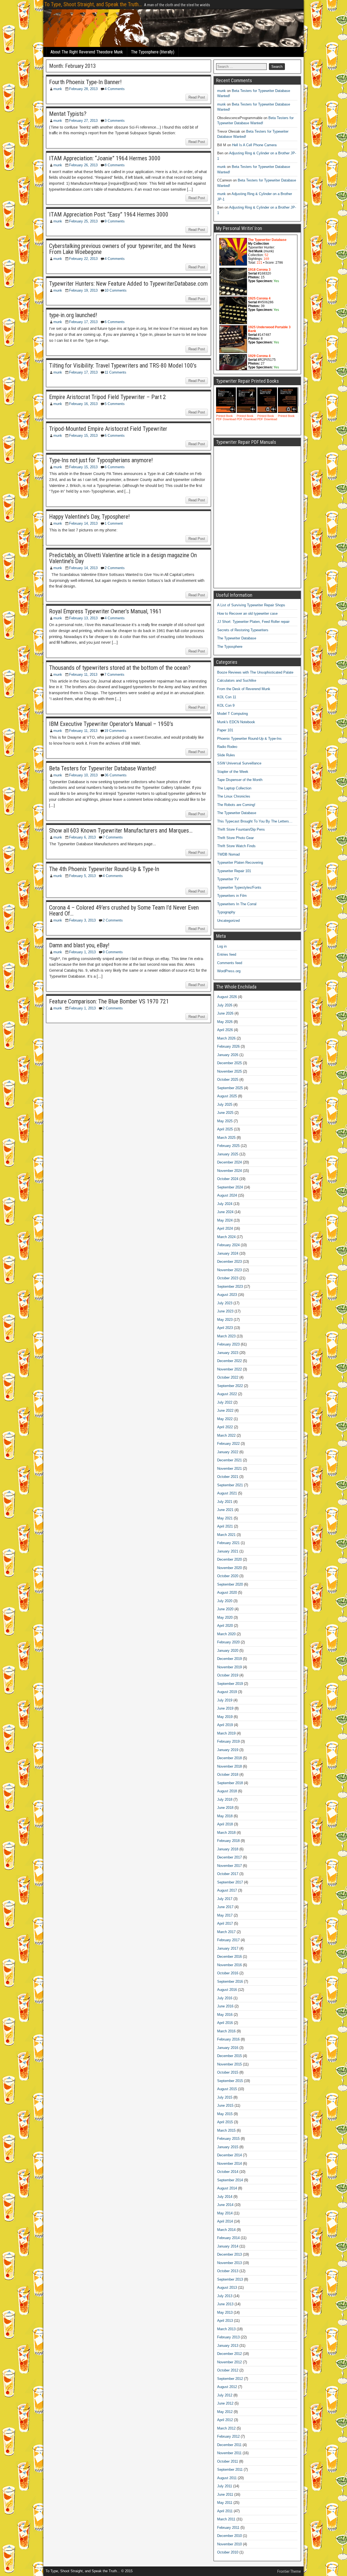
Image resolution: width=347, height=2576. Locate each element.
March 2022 (226, 1435)
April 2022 (225, 1427)
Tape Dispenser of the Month (240, 780)
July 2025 (225, 1104)
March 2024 (226, 1237)
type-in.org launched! (73, 315)
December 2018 (229, 1758)
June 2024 (225, 1212)
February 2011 (228, 2528)
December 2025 (229, 1063)
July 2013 (225, 2296)
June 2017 (225, 1907)
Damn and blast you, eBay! (79, 945)
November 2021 (229, 1469)
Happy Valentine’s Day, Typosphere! (89, 517)
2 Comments (115, 568)
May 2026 (225, 1022)
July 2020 (225, 1601)
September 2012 (230, 2379)
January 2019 (228, 1750)
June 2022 (225, 1410)
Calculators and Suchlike (237, 680)
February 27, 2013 (83, 121)
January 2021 (228, 1551)
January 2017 (228, 1948)
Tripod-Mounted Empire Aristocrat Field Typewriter (108, 429)
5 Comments (115, 404)
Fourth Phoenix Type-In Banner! (85, 82)
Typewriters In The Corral (237, 904)
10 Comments (116, 290)
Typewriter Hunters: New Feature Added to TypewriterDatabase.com (128, 284)
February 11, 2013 (83, 675)
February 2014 (228, 2238)
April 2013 (225, 2321)
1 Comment (114, 523)
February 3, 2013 (82, 920)
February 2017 (228, 1940)
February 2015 (228, 2139)
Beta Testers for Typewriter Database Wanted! (103, 768)
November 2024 (229, 1171)
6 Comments (115, 322)
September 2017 (230, 1882)
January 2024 (228, 1253)
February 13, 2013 (83, 618)
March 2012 (226, 2428)
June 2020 (225, 1609)
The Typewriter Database (237, 638)
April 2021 (225, 1526)
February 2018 (228, 1841)
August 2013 (227, 2288)
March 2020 (226, 1634)
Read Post (197, 97)
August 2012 (227, 2387)
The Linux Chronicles (234, 796)
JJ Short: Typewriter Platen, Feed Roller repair (253, 622)
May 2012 (225, 2412)
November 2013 (229, 2263)
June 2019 (225, 1708)
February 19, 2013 (83, 290)
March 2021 (226, 1535)
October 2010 (228, 2552)
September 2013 (230, 2279)
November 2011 (229, 2453)
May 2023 (225, 1320)
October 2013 (228, 2271)
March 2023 (226, 1336)
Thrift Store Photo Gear (235, 838)
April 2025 (225, 1129)
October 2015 (228, 2072)
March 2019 (226, 1733)
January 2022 (228, 1452)
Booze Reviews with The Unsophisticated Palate (255, 672)
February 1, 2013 (82, 952)
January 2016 (228, 2048)
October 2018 (228, 1775)
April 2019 (225, 1725)
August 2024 (227, 1195)
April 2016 (225, 2023)
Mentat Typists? (68, 114)
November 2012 (229, 2362)
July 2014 (225, 2197)
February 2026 (228, 1046)
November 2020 (229, 1568)
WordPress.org (229, 971)
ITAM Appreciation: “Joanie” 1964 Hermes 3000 (105, 158)
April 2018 (225, 1824)
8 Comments (115, 165)
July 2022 (225, 1402)
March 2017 (226, 1932)
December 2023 (229, 1262)
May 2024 (225, 1220)
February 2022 (228, 1444)
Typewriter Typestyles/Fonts (239, 887)
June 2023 (225, 1311)
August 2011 (227, 2478)
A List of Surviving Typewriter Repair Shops (251, 605)
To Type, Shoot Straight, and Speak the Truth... (93, 4)
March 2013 (226, 2329)
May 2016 (225, 2015)
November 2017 (229, 1866)
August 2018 (227, 1791)
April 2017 (225, 1923)
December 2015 (229, 2056)
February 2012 (228, 2436)
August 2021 (227, 1493)
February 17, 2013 (83, 322)
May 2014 (225, 2213)
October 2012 (228, 2370)
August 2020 (227, 1593)
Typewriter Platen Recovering (240, 863)
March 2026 (226, 1038)
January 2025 (228, 1154)
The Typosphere (230, 647)
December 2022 (229, 1361)
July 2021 (225, 1502)
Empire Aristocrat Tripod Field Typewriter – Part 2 (107, 397)
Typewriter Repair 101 (234, 871)
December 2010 (229, 2536)
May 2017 (225, 1915)
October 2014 (228, 2172)
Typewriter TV (228, 879)
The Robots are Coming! (236, 805)
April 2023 (225, 1328)
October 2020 (228, 1576)
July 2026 (225, 1005)
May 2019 (225, 1717)
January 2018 (228, 1849)
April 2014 (225, 2221)
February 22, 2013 (83, 259)
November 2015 (229, 2064)
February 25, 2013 (83, 221)
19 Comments (115, 731)
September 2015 (230, 2081)
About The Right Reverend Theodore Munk (87, 52)
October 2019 (228, 1675)
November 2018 (229, 1766)
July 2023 (225, 1303)
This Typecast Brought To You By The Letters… (255, 821)
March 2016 (226, 2031)
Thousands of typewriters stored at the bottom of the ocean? (120, 668)
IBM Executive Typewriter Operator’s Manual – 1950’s (111, 724)
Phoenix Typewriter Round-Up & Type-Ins (249, 739)
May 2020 (225, 1617)
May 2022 (225, 1419)
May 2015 (225, 2114)
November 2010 (229, 2544)
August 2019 (227, 1692)
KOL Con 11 (227, 697)
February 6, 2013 (82, 837)
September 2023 (230, 1287)
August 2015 (227, 2089)
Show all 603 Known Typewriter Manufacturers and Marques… (121, 830)
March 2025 (226, 1138)
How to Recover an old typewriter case (247, 613)
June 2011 (225, 2494)
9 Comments (115, 221)
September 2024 (230, 1187)
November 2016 (229, 1965)
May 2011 (225, 2503)
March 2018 (226, 1833)
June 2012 (225, 2403)
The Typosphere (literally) (153, 52)
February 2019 (228, 1741)
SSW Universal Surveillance (239, 763)
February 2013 (228, 2337)
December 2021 (229, 1460)
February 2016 (228, 2039)
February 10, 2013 (83, 775)
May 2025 (225, 1121)
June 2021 (225, 1510)
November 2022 (229, 1369)
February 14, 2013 (83, 523)
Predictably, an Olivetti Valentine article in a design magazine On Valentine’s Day (123, 558)
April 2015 (225, 2122)
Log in (222, 946)
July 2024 (225, 1204)
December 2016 (229, 1957)
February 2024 (228, 1245)
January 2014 (228, 2246)
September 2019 (230, 1684)
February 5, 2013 (82, 876)
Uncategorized (228, 921)
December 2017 (229, 1857)
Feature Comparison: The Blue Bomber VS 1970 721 (109, 1001)
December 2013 (229, 2254)
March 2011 (226, 2519)
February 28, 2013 (83, 89)
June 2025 (225, 1113)
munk (58, 89)
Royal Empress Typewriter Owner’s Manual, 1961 (105, 611)
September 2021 (230, 1485)
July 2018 (225, 1799)
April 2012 (225, 2420)
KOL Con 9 (226, 705)
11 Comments (115, 372)
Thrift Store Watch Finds (236, 846)
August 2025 (227, 1096)
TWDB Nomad (228, 854)
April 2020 (225, 1626)
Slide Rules (226, 755)
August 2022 (227, 1394)
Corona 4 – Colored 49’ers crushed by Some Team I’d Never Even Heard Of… (124, 911)
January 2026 (228, 1055)
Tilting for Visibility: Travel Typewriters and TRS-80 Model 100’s (123, 366)
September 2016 (230, 1982)
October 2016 (228, 1973)
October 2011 (228, 2461)
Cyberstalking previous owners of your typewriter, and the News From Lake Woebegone (122, 249)
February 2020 (228, 1642)
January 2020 (228, 1651)
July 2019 (225, 1700)
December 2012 (229, 2354)
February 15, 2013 (83, 436)
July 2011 (225, 2486)
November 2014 (229, 2164)
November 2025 (229, 1071)
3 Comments (115, 121)
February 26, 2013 (83, 165)
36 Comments (116, 775)
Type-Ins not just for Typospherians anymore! (101, 460)
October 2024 (228, 1179)
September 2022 (230, 1386)
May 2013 (225, 2312)
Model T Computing (232, 714)
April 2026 (225, 1030)
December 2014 (229, 2155)
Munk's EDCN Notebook (236, 722)
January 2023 (228, 1353)
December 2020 (229, 1559)
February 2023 (228, 1344)
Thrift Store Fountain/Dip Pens (241, 829)
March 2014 (226, 2230)
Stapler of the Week (233, 772)
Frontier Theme (289, 2571)
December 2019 (229, 1659)
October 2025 (228, 1080)
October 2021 (228, 1477)
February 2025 (228, 1146)
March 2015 (226, 2130)
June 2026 (225, 1013)
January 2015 (228, 2147)
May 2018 (225, 1816)
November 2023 (229, 1270)
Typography (226, 912)
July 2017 (225, 1899)
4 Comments (115, 89)
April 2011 (225, 2511)
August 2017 (227, 1890)
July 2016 (225, 1998)
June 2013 (225, 2304)
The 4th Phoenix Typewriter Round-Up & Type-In (104, 869)
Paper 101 (225, 730)
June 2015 (225, 2105)
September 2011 (230, 2470)
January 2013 (228, 2346)
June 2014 (225, 2205)
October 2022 (228, 1377)
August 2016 (227, 1990)
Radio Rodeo (227, 747)
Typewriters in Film (232, 896)
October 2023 (228, 1278)
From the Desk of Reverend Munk (244, 689)
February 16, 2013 (83, 404)
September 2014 (230, 2180)
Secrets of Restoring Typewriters (243, 630)
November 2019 (229, 1667)
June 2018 (225, 1808)
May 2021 (225, 1518)
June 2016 (225, 2006)
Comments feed (230, 963)
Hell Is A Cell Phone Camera (254, 145)
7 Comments (114, 675)
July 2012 (225, 2395)
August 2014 (227, 2188)
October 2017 (228, 1874)
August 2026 (227, 997)
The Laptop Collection (234, 788)
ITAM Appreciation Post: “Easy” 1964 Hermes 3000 (109, 214)
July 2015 (225, 2097)
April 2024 (225, 1228)
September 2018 (230, 1783)
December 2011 (229, 2445)
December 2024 (229, 1162)
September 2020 (230, 1584)
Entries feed (227, 954)
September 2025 (230, 1088)
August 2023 (227, 1295)
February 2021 (228, 1543)
